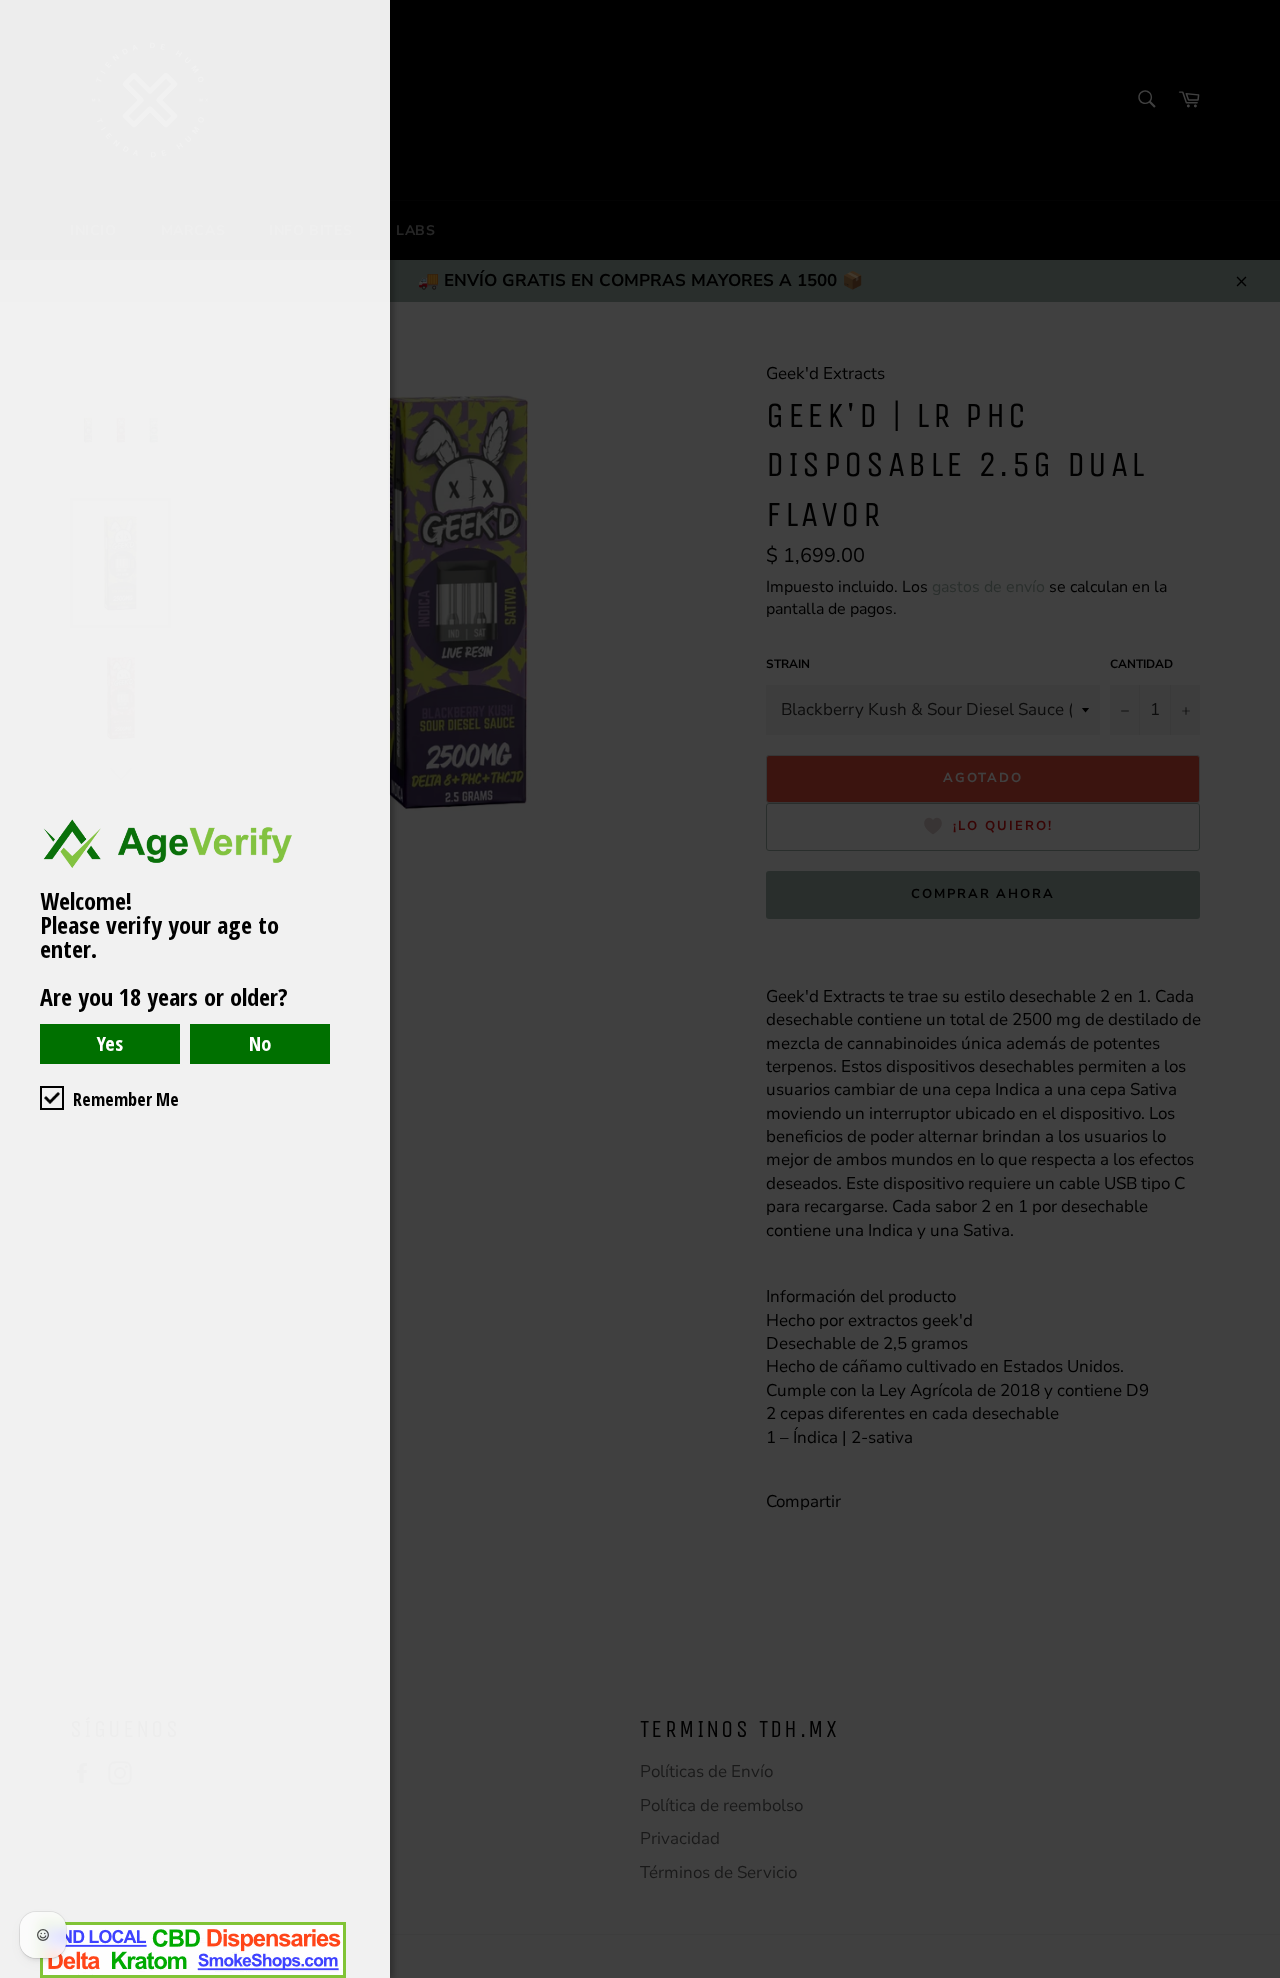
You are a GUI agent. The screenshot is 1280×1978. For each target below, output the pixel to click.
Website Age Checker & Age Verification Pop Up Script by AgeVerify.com (1255, 1973)
